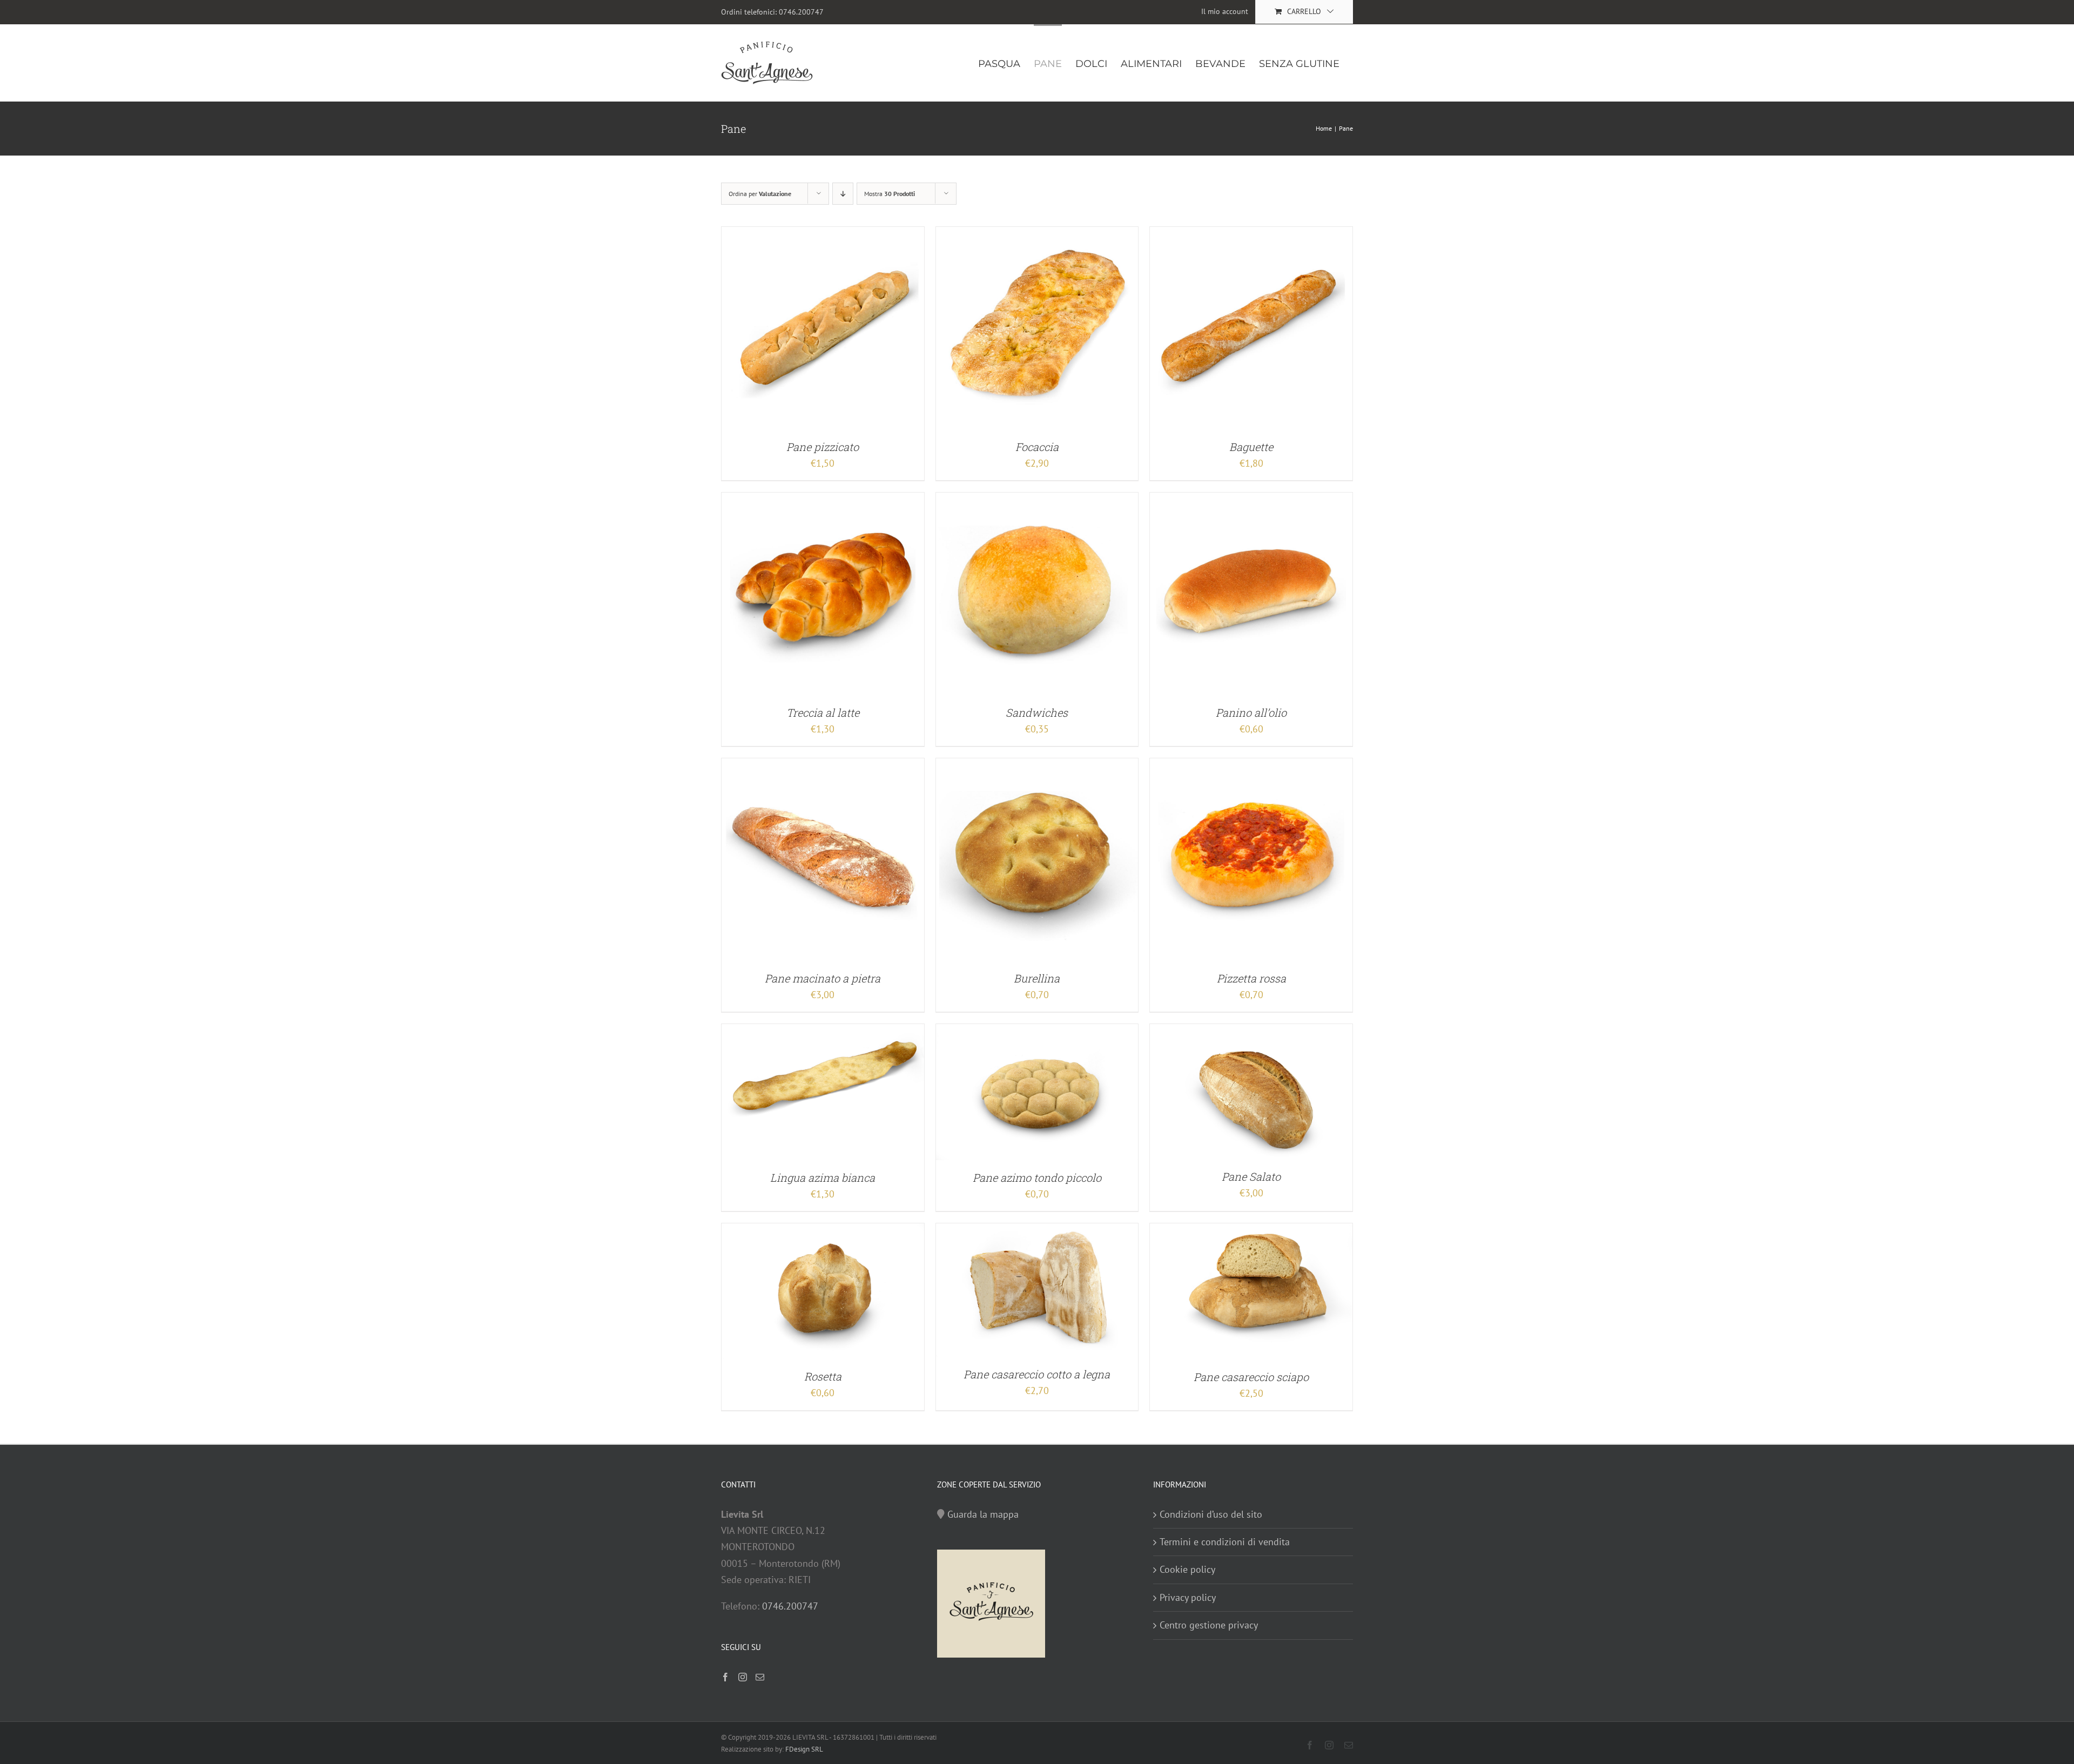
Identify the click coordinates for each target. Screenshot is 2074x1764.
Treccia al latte (823, 712)
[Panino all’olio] (1251, 500)
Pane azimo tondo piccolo (1037, 1177)
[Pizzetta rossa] (1251, 766)
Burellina (1037, 978)
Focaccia (1037, 447)
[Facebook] (725, 1677)
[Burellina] (1037, 766)
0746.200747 (801, 12)
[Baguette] (1251, 235)
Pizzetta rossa (1251, 978)
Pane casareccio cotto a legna (1037, 1374)
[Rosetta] (823, 1231)
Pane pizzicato (823, 447)
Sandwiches (1037, 712)
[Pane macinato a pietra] (823, 766)
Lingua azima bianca (823, 1177)
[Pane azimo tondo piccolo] (1037, 1032)
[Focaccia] (1037, 235)
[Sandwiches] (1037, 500)
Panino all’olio (1251, 712)
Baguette (1251, 447)
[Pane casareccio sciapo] (1251, 1231)
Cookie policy (1187, 1569)
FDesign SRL (804, 1749)
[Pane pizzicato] (823, 235)
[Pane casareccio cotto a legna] (1037, 1231)
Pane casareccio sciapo (1251, 1377)
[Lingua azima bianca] (823, 1032)
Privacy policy (1188, 1597)
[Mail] (760, 1677)
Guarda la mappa (983, 1514)
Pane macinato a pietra (823, 978)
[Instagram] (743, 1677)
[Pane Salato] (1251, 1032)
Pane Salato (1251, 1176)
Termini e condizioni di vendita (1225, 1542)
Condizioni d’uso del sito (1211, 1514)
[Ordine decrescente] (843, 194)
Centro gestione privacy (1209, 1625)
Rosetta (823, 1376)
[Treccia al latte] (823, 500)
